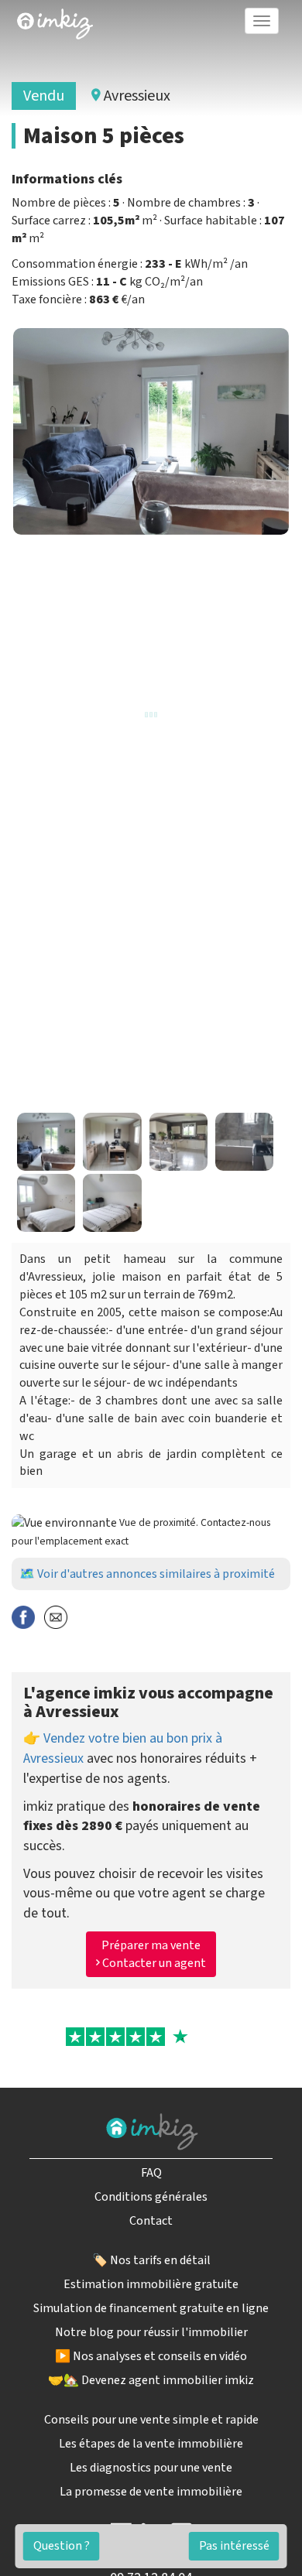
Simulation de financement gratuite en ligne (151, 2308)
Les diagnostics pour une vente (151, 2468)
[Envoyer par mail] (56, 1617)
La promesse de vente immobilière (151, 2492)
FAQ (151, 2173)
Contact (151, 2221)
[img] (55, 24)
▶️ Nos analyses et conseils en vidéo (151, 2356)
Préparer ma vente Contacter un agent (153, 1954)
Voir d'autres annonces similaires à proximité (156, 1574)
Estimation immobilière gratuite (151, 2284)
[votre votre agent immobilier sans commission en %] (55, 21)
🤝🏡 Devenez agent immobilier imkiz (151, 2380)
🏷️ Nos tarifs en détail (151, 2260)
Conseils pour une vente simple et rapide (151, 2420)
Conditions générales (151, 2197)
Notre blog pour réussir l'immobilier (151, 2332)
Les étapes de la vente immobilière (151, 2444)
